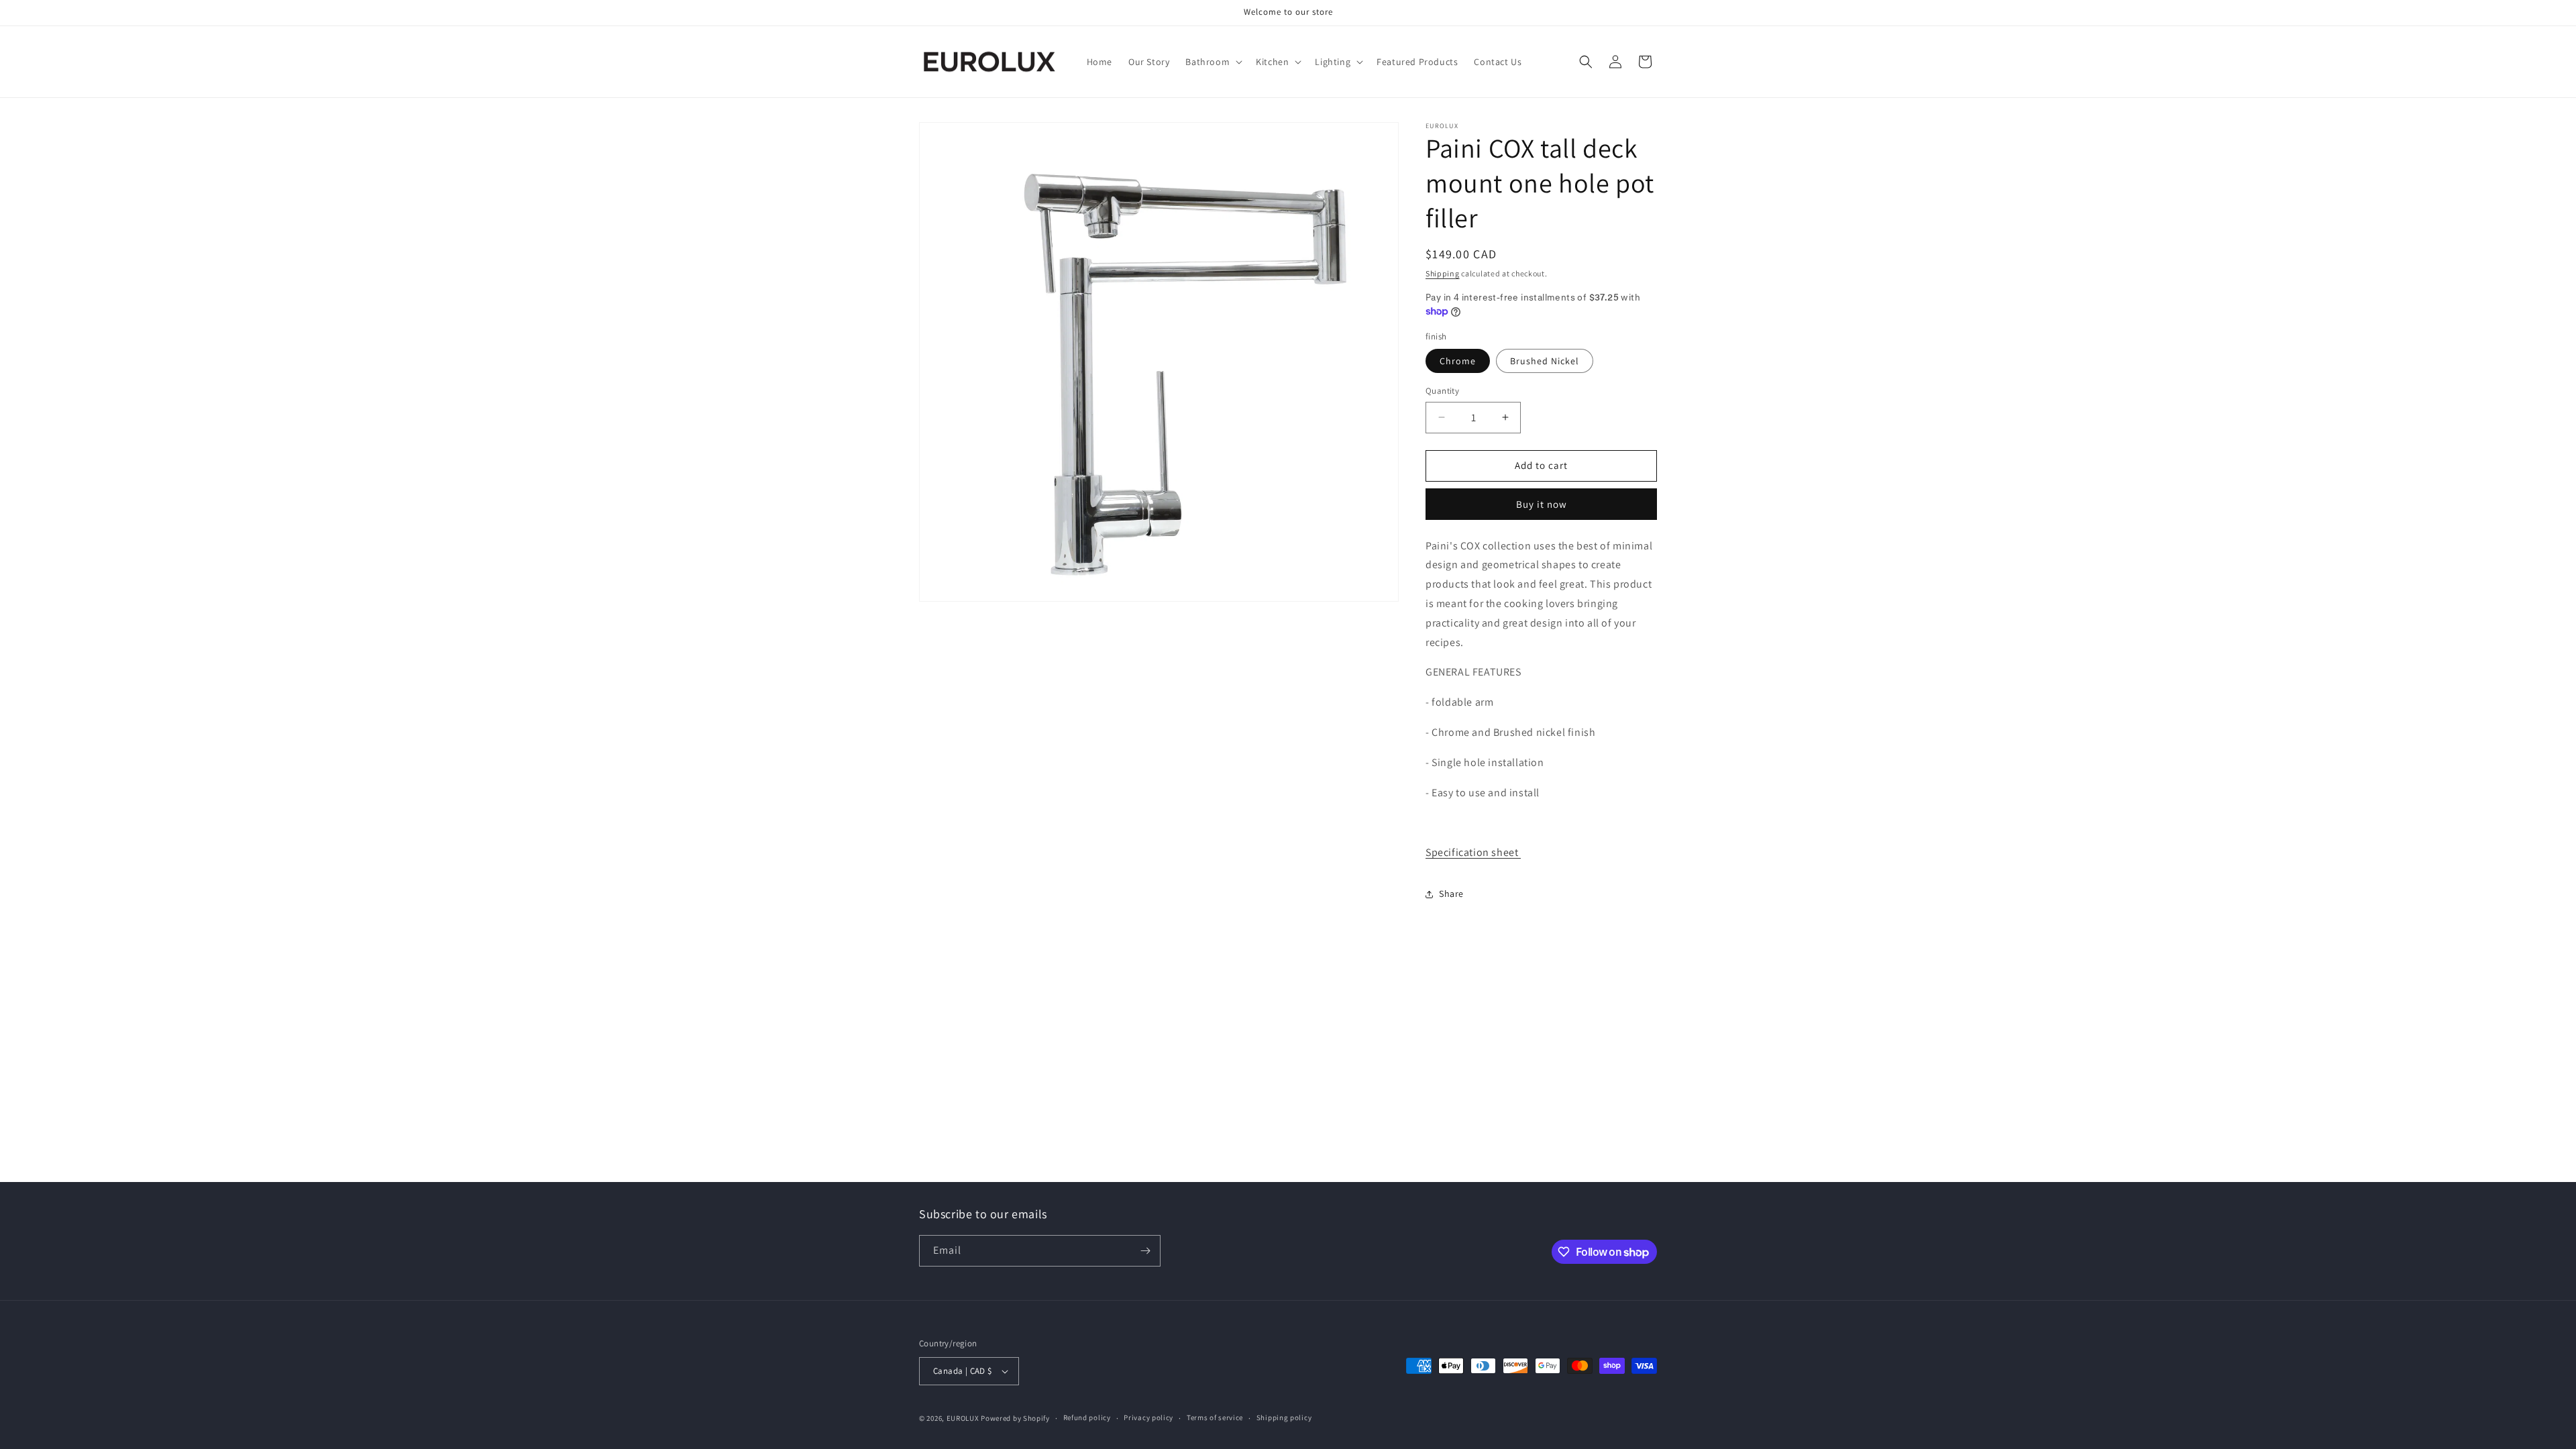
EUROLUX (963, 1418)
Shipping (1443, 273)
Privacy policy (1148, 1417)
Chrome (1458, 361)
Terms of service (1215, 1417)
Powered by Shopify (1015, 1418)
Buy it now (1542, 504)
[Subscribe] (1145, 1251)
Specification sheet (1473, 852)
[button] (1213, 62)
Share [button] (1451, 894)
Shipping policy (1284, 1417)
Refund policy (1087, 1417)
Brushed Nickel (1545, 361)
